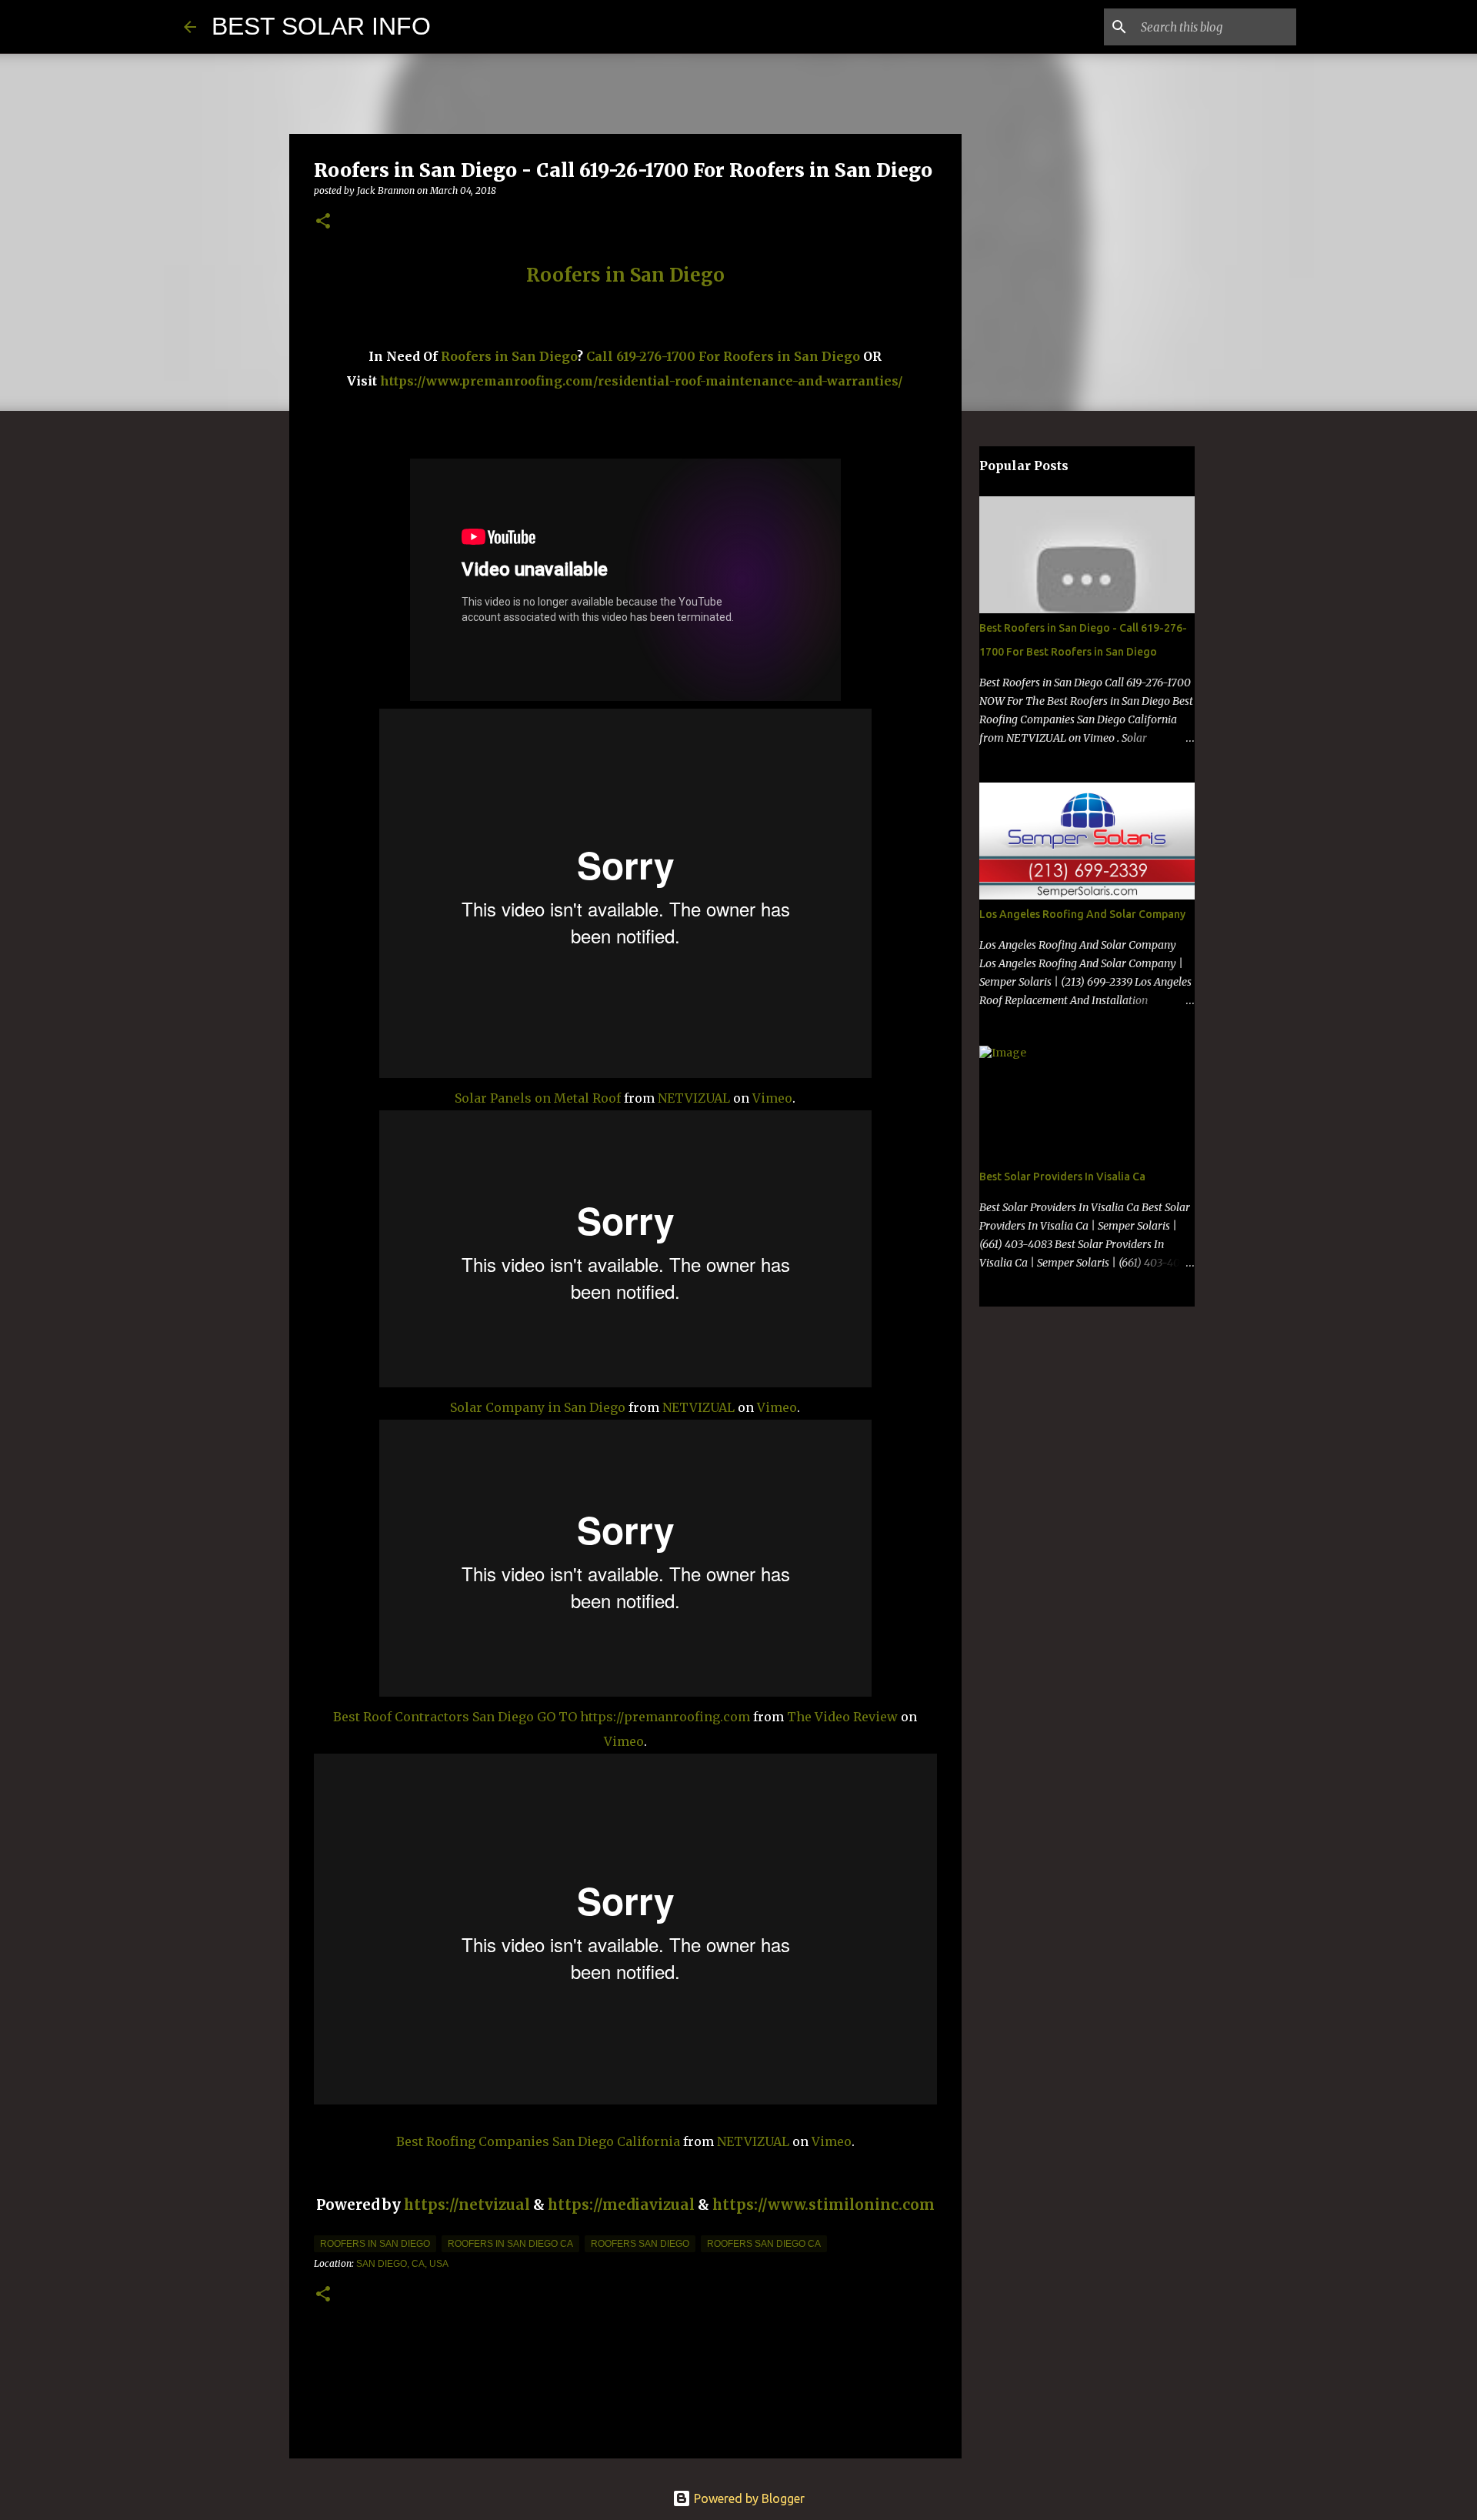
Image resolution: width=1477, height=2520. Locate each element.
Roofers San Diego (640, 2244)
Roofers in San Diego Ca (510, 2244)
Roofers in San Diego (509, 356)
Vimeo (772, 1098)
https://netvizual (467, 2205)
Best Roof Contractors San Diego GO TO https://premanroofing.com (542, 1717)
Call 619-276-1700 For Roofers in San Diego (723, 356)
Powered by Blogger (748, 2498)
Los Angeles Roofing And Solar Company (1082, 914)
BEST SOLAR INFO (321, 26)
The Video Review (842, 1717)
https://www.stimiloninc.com (824, 2205)
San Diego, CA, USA (402, 2264)
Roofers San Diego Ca (764, 2244)
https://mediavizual (621, 2205)
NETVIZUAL (694, 1098)
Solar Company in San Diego (538, 1407)
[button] (323, 222)
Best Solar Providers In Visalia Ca (1062, 1177)
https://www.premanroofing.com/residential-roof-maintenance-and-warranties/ (642, 381)
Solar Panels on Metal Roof (538, 1098)
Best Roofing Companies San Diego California (538, 2141)
